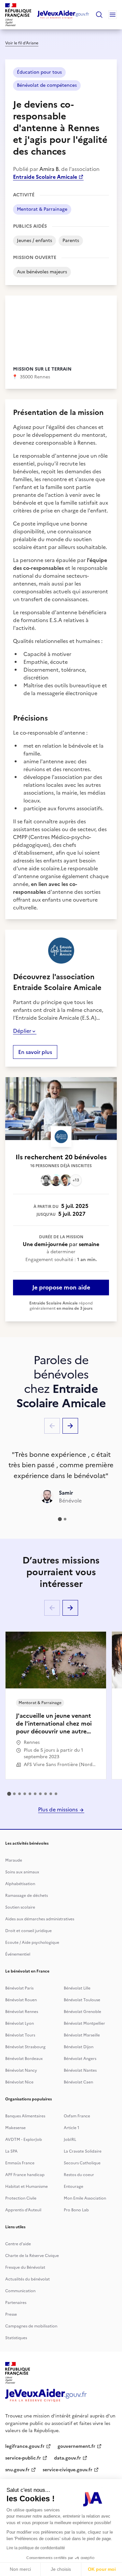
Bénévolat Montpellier (84, 2023)
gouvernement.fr (76, 2446)
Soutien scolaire (20, 1907)
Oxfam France (77, 2116)
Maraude (14, 1860)
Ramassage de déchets (27, 1896)
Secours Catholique (82, 2163)
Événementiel (18, 1954)
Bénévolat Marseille (82, 2035)
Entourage (74, 2187)
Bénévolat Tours (20, 2035)
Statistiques (16, 2338)
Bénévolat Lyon (20, 2023)
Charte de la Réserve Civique (32, 2256)
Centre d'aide (18, 2244)
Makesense (15, 2128)
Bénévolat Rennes (22, 2012)
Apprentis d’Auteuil (23, 2210)
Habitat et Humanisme (27, 2187)
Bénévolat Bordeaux (24, 2059)
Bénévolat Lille (77, 1988)
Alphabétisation (20, 1884)
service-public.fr (23, 2458)
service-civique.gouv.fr (68, 2470)
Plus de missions (59, 1809)
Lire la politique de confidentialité (36, 2548)
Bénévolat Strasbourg (25, 2047)
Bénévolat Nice (19, 2082)
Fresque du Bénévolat (25, 2267)
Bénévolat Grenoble (82, 2012)
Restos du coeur (79, 2175)
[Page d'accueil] (63, 15)
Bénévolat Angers (80, 2059)
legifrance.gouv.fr (25, 2446)
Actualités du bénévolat (27, 2279)
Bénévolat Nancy (21, 2070)
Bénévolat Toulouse (82, 2000)
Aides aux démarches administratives (40, 1919)
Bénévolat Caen (78, 2082)
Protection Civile (21, 2198)
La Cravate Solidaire (83, 2151)
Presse (11, 2314)
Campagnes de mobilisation (31, 2326)
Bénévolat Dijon (79, 2047)
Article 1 (72, 2128)
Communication (20, 2291)
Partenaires (16, 2303)
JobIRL (70, 2140)
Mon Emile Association (85, 2198)
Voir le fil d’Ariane (22, 43)
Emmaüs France (20, 2163)
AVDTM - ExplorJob (24, 2140)
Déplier (22, 1031)
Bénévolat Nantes (80, 2070)
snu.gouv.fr (17, 2470)
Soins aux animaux (22, 1872)
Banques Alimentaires (25, 2116)
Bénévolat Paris (19, 1988)
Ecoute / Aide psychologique (32, 1943)
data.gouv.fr (68, 2458)
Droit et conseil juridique (28, 1931)
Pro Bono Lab (76, 2210)
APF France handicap (25, 2175)
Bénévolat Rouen (21, 2000)
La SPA (11, 2151)
